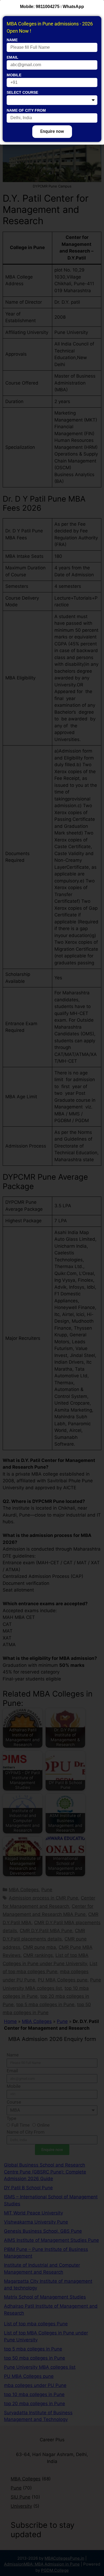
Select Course (22, 92)
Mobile (14, 75)
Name (12, 40)
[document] (52, 1288)
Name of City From (26, 110)
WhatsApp (73, 7)
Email (13, 57)
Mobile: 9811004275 (40, 7)
